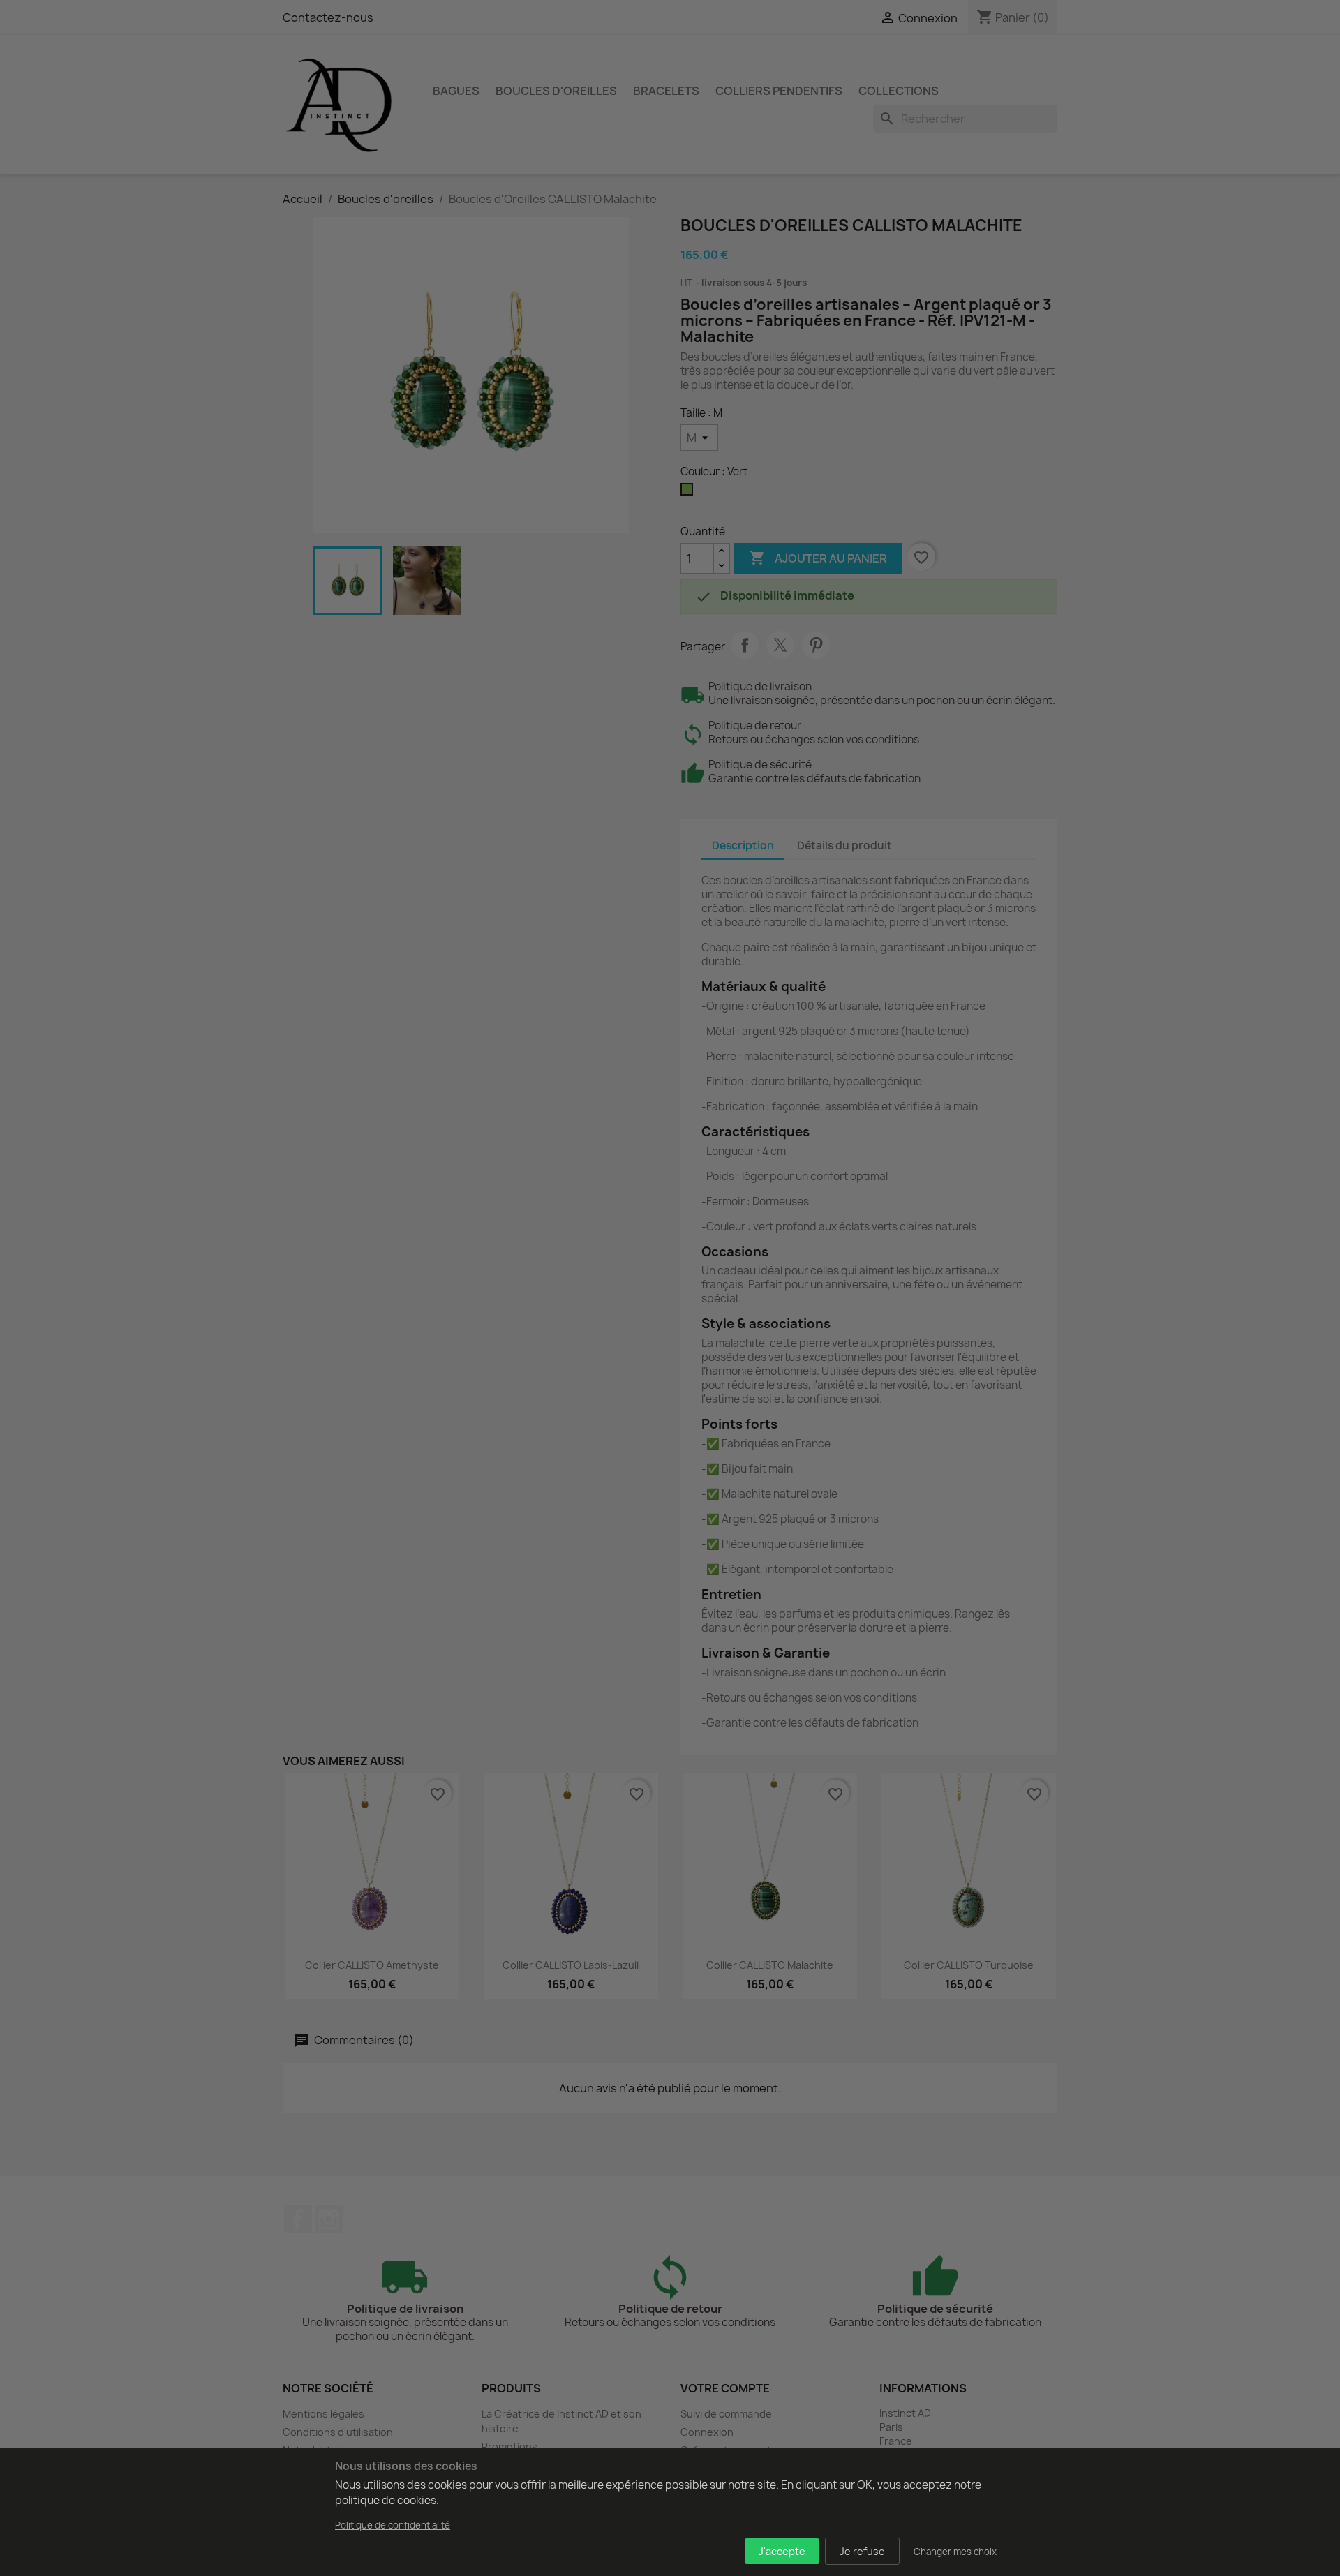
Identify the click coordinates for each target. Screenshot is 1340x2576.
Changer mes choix (955, 2552)
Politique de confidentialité (393, 2525)
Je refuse (862, 2551)
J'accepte (782, 2551)
